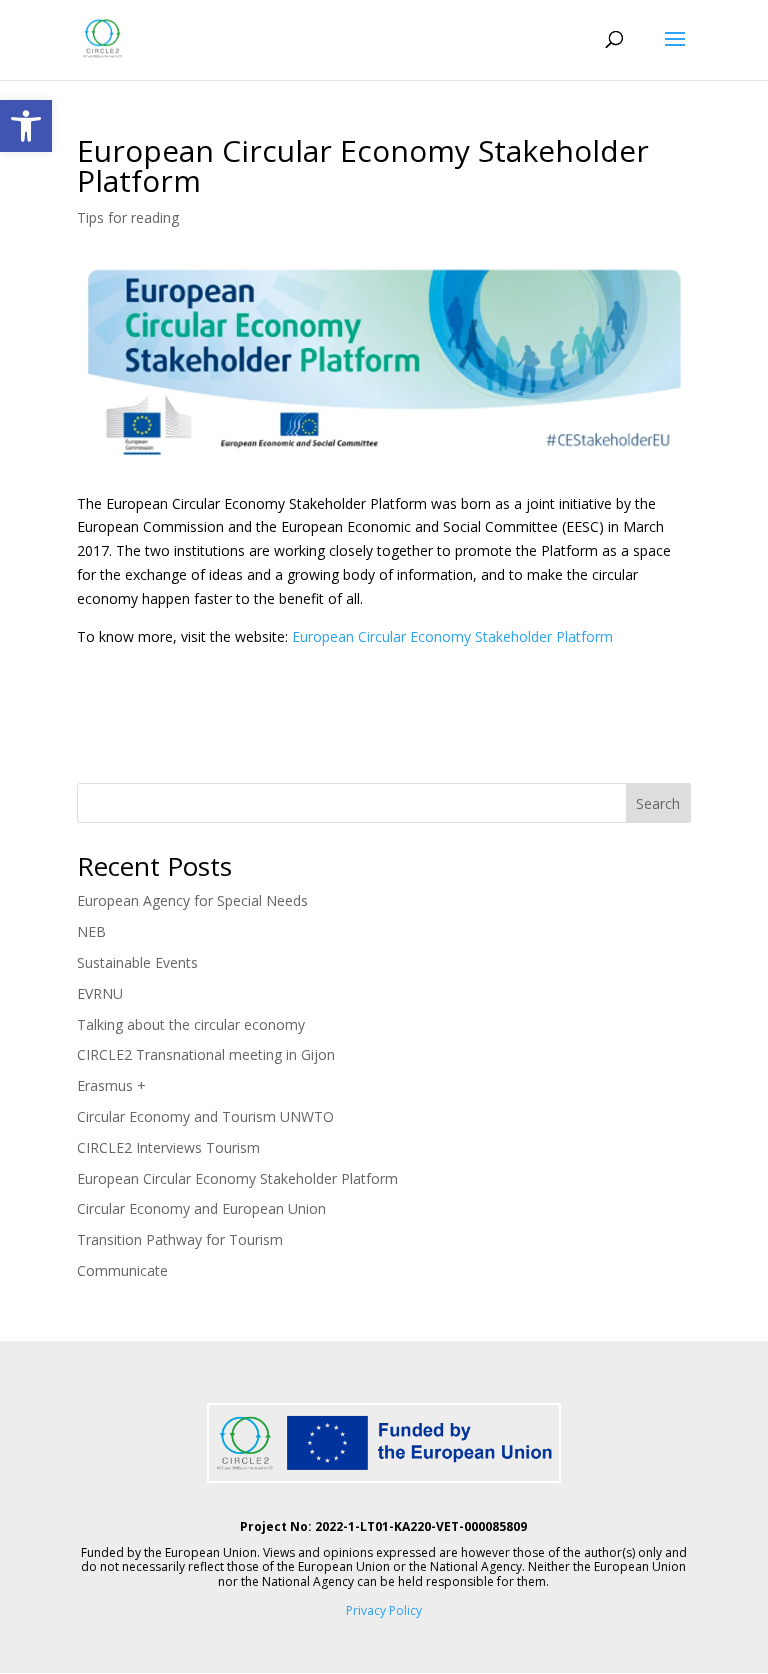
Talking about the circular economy (191, 1024)
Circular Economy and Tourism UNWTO (205, 1116)
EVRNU (100, 993)
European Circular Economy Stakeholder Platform (452, 636)
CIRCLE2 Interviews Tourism (168, 1147)
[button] (26, 126)
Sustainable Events (137, 962)
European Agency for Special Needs (192, 900)
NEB (91, 931)
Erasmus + (111, 1085)
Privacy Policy (384, 1610)
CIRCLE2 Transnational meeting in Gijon (206, 1054)
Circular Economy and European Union (201, 1208)
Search (658, 803)
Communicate (122, 1270)
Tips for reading (128, 217)
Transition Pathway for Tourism (180, 1239)
